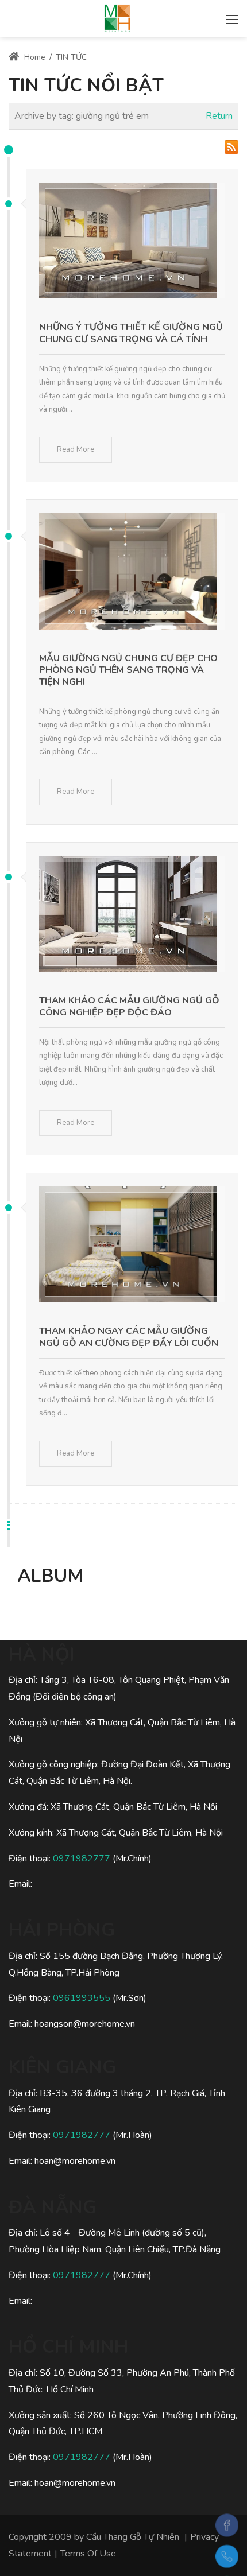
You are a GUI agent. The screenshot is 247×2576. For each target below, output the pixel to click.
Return (219, 116)
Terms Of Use (88, 2554)
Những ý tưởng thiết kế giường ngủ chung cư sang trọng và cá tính (131, 333)
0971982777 (82, 1859)
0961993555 (82, 1998)
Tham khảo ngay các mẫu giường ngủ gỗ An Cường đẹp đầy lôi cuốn (129, 1337)
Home (34, 57)
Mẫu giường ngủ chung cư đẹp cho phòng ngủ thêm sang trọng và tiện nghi (128, 670)
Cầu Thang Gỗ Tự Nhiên (133, 2537)
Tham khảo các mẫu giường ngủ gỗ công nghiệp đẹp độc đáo (129, 1006)
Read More (76, 449)
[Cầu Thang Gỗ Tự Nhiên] (117, 17)
